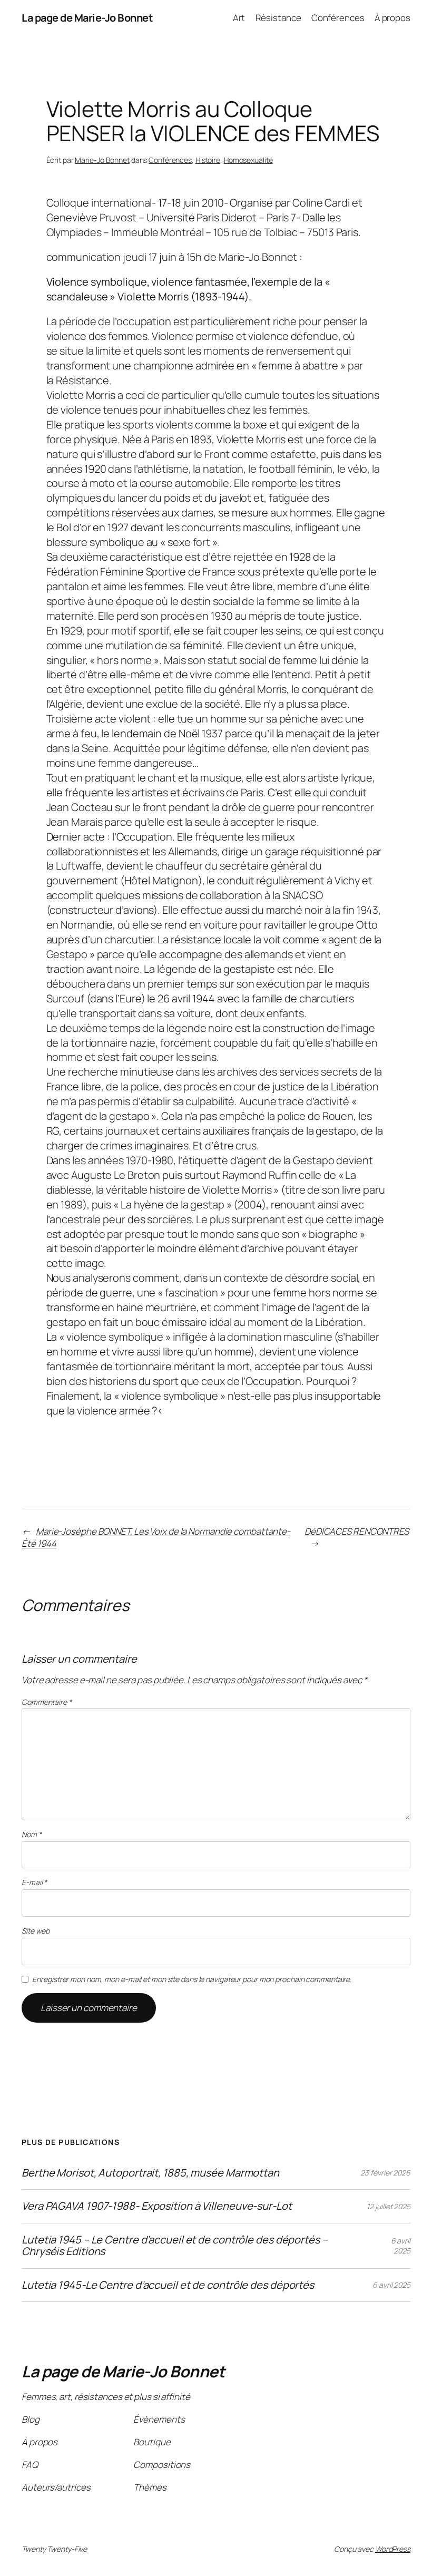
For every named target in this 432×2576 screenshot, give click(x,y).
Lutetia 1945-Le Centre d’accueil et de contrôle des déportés (168, 2285)
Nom (32, 1834)
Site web (36, 1931)
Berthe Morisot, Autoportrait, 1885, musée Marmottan (150, 2173)
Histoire (208, 160)
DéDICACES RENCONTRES (357, 1531)
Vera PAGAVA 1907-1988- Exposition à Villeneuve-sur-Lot (157, 2206)
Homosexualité (248, 160)
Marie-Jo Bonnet (102, 160)
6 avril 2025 (401, 2246)
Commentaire (47, 1702)
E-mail (34, 1882)
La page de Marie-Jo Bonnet (87, 18)
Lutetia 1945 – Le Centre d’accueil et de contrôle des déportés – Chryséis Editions (175, 2246)
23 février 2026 (385, 2173)
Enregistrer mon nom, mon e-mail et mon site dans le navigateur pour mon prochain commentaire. (192, 1979)
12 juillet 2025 (389, 2206)
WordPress (393, 2549)
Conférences (170, 160)
